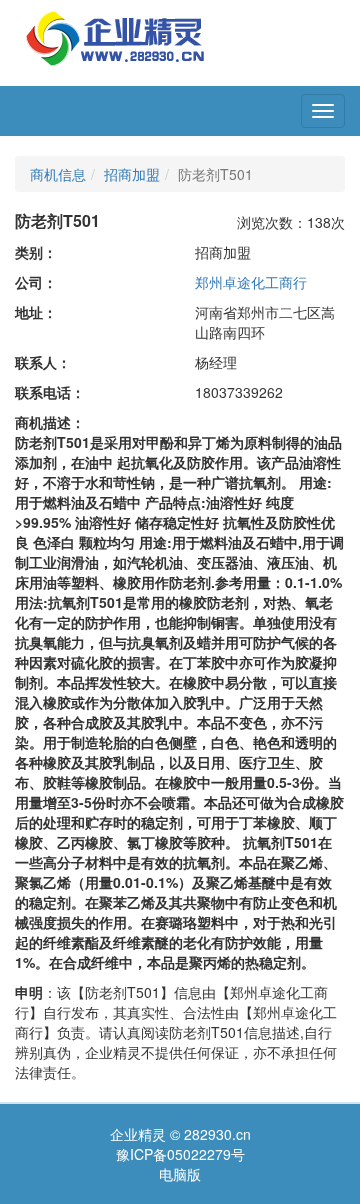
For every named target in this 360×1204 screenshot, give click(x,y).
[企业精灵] (115, 36)
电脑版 (180, 1174)
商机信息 (58, 174)
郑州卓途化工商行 (251, 282)
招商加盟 (132, 174)
